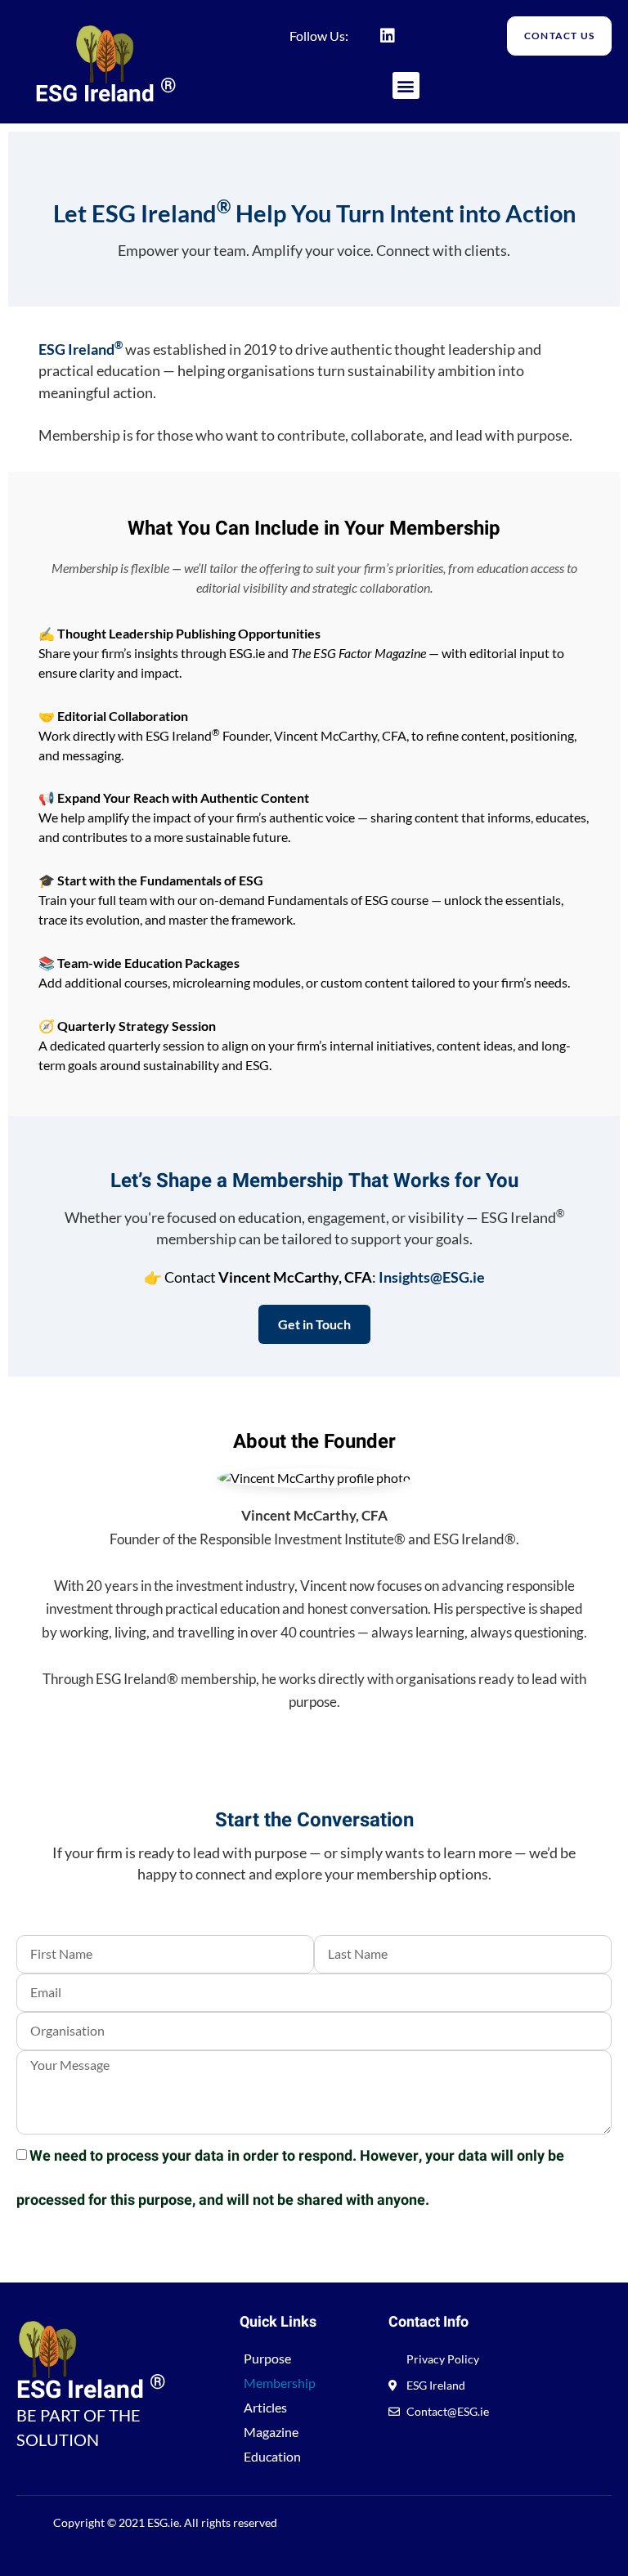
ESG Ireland (106, 94)
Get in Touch (314, 1324)
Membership (280, 2383)
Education (272, 2456)
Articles (265, 2407)
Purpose (267, 2358)
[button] (406, 85)
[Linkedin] (388, 36)
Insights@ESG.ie (432, 1277)
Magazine (271, 2432)
